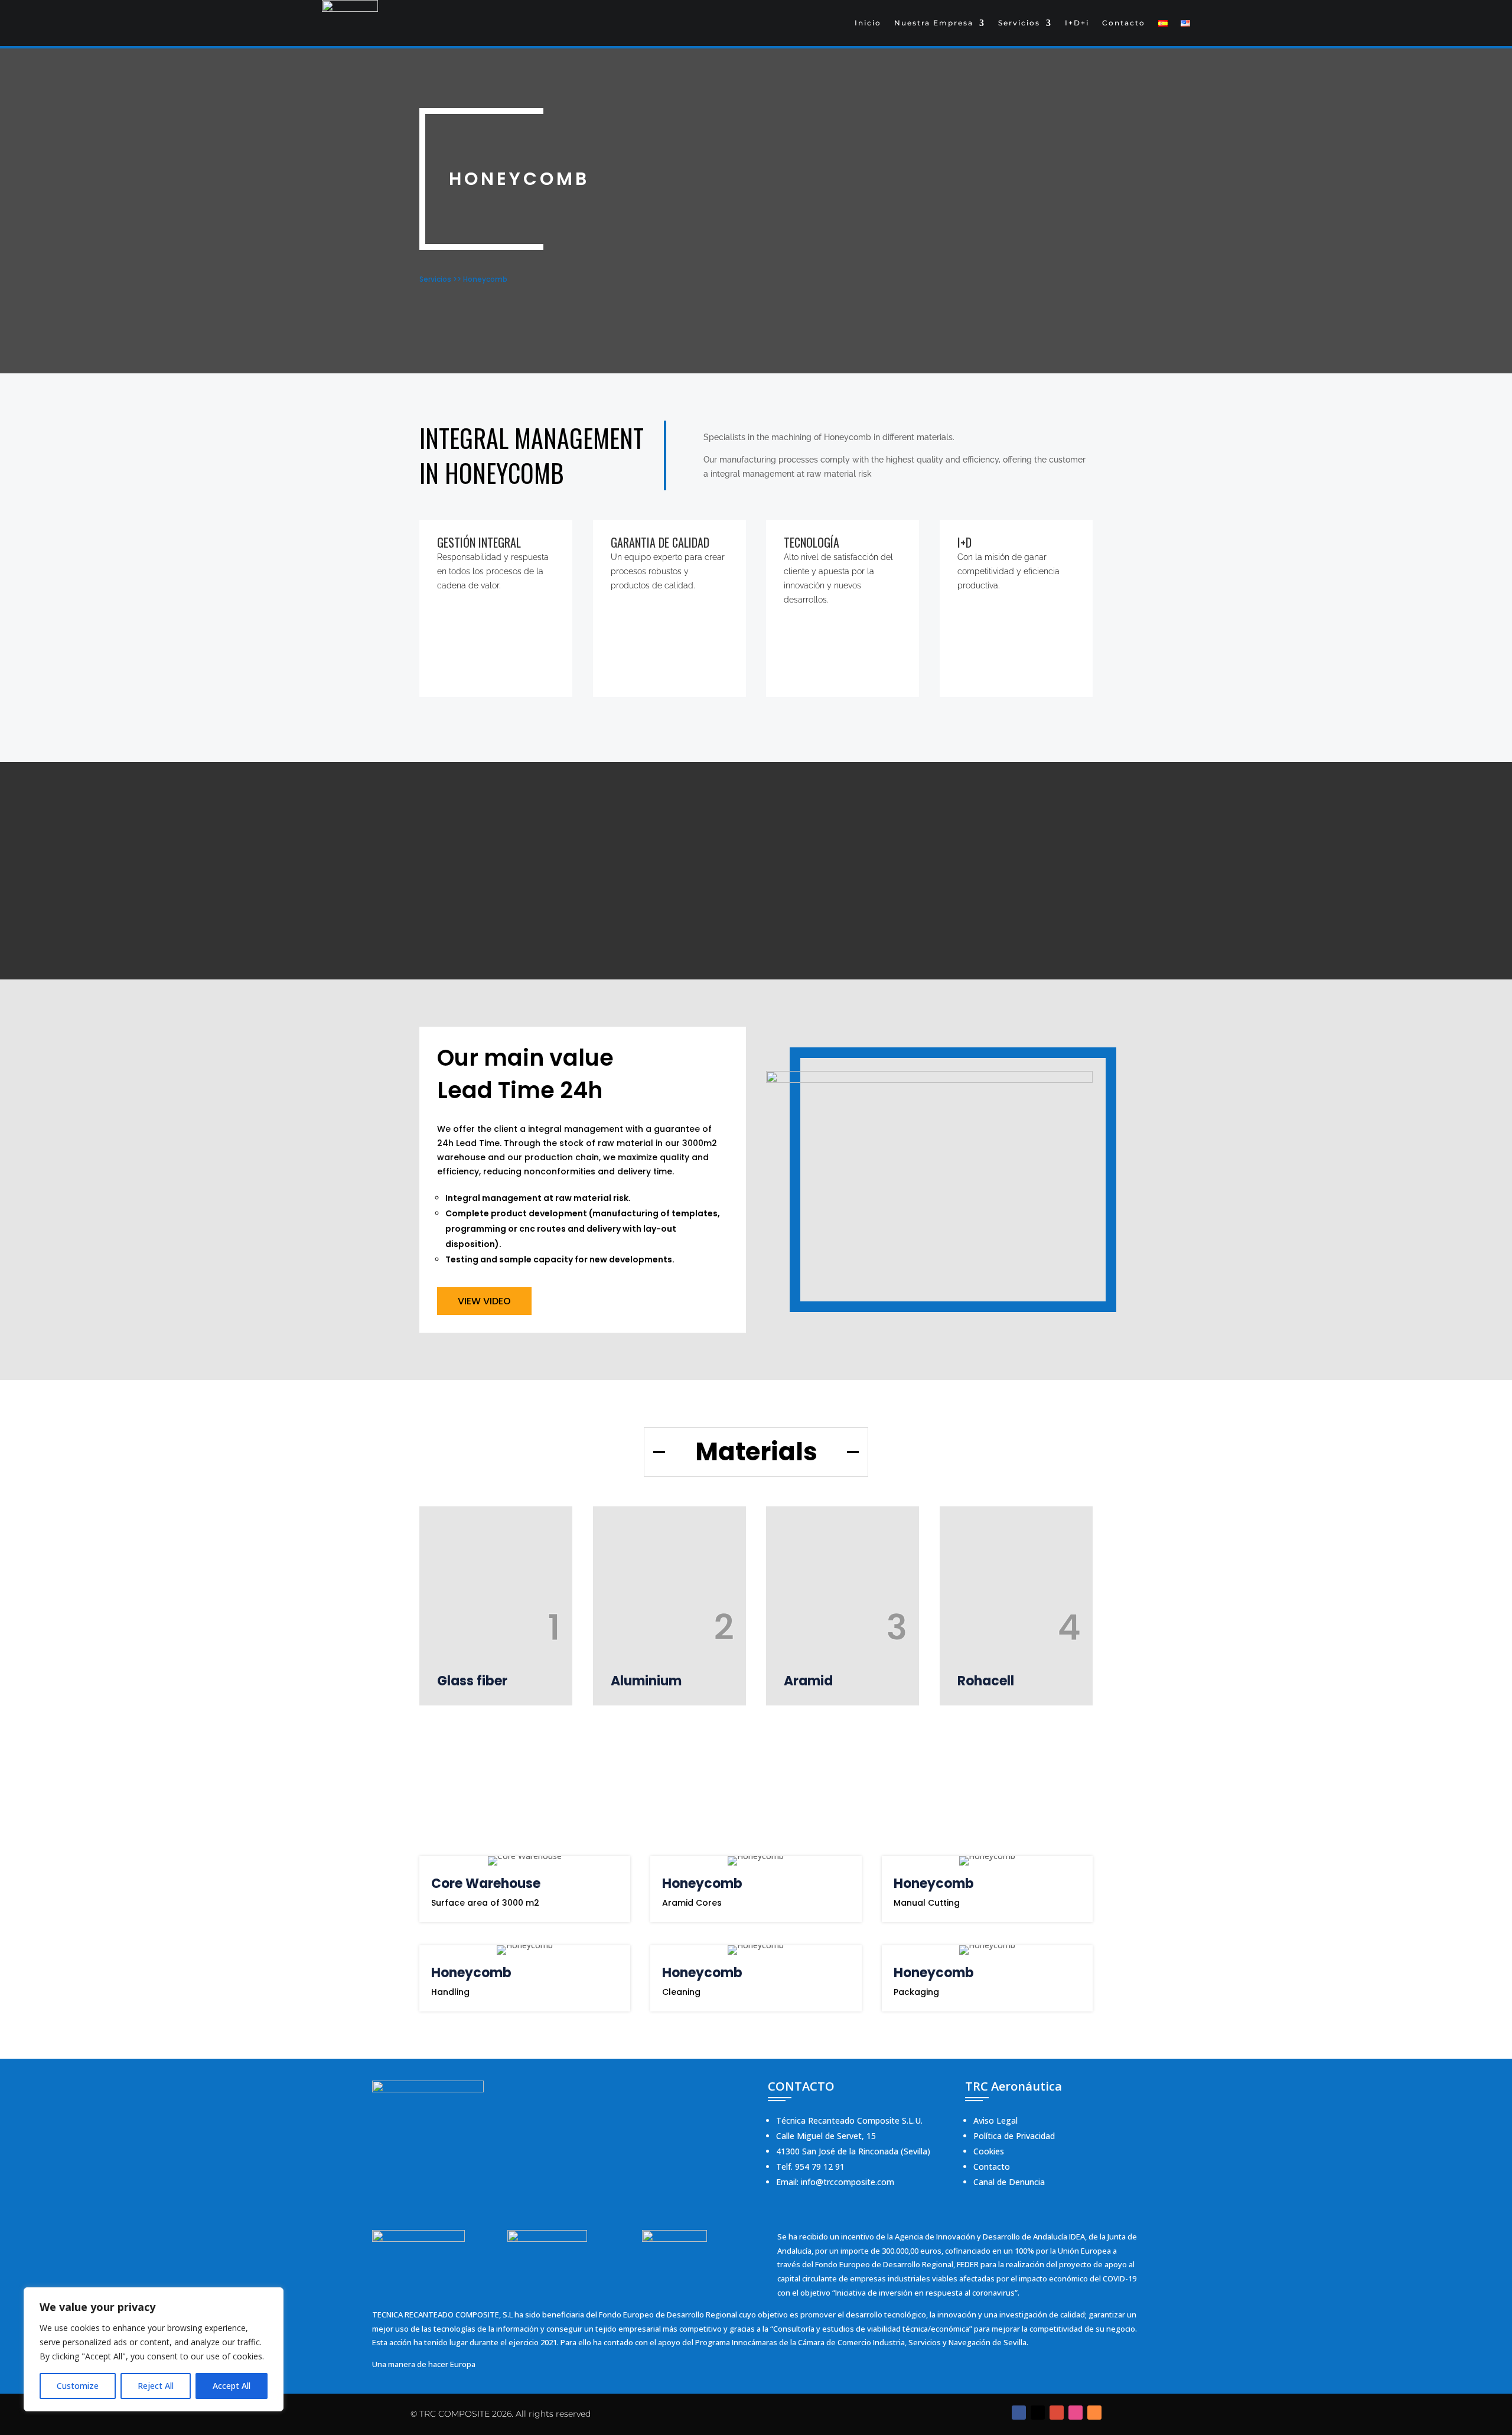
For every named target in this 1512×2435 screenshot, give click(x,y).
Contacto (1124, 23)
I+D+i (1077, 23)
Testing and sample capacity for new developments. (560, 1259)
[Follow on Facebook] (1019, 2413)
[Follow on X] (1038, 2413)
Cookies (989, 2151)
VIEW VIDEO (484, 1301)
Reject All (156, 2386)
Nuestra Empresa (934, 23)
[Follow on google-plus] (1057, 2413)
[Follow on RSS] (1094, 2413)
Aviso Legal (995, 2120)
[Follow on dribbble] (1076, 2413)
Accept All (232, 2386)
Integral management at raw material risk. (538, 1198)
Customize (78, 2386)
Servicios (1019, 23)
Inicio (868, 23)
